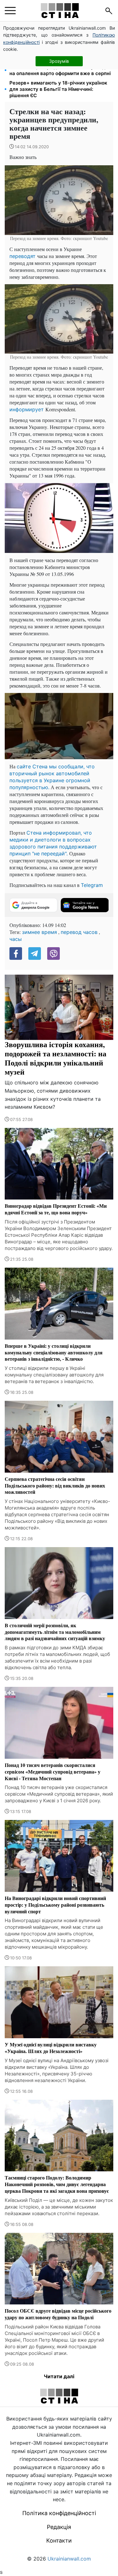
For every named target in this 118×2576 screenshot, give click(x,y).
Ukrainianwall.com (69, 2559)
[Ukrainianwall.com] (60, 11)
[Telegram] (35, 954)
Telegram (92, 885)
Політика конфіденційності (59, 2513)
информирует (27, 409)
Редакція (59, 2527)
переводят (23, 256)
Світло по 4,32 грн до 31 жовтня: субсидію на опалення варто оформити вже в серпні (60, 70)
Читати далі (59, 2376)
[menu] (10, 11)
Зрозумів (59, 61)
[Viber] (53, 954)
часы (16, 939)
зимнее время (39, 932)
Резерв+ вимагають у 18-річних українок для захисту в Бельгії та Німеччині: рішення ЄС (58, 89)
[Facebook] (16, 954)
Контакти (59, 2541)
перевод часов (79, 932)
